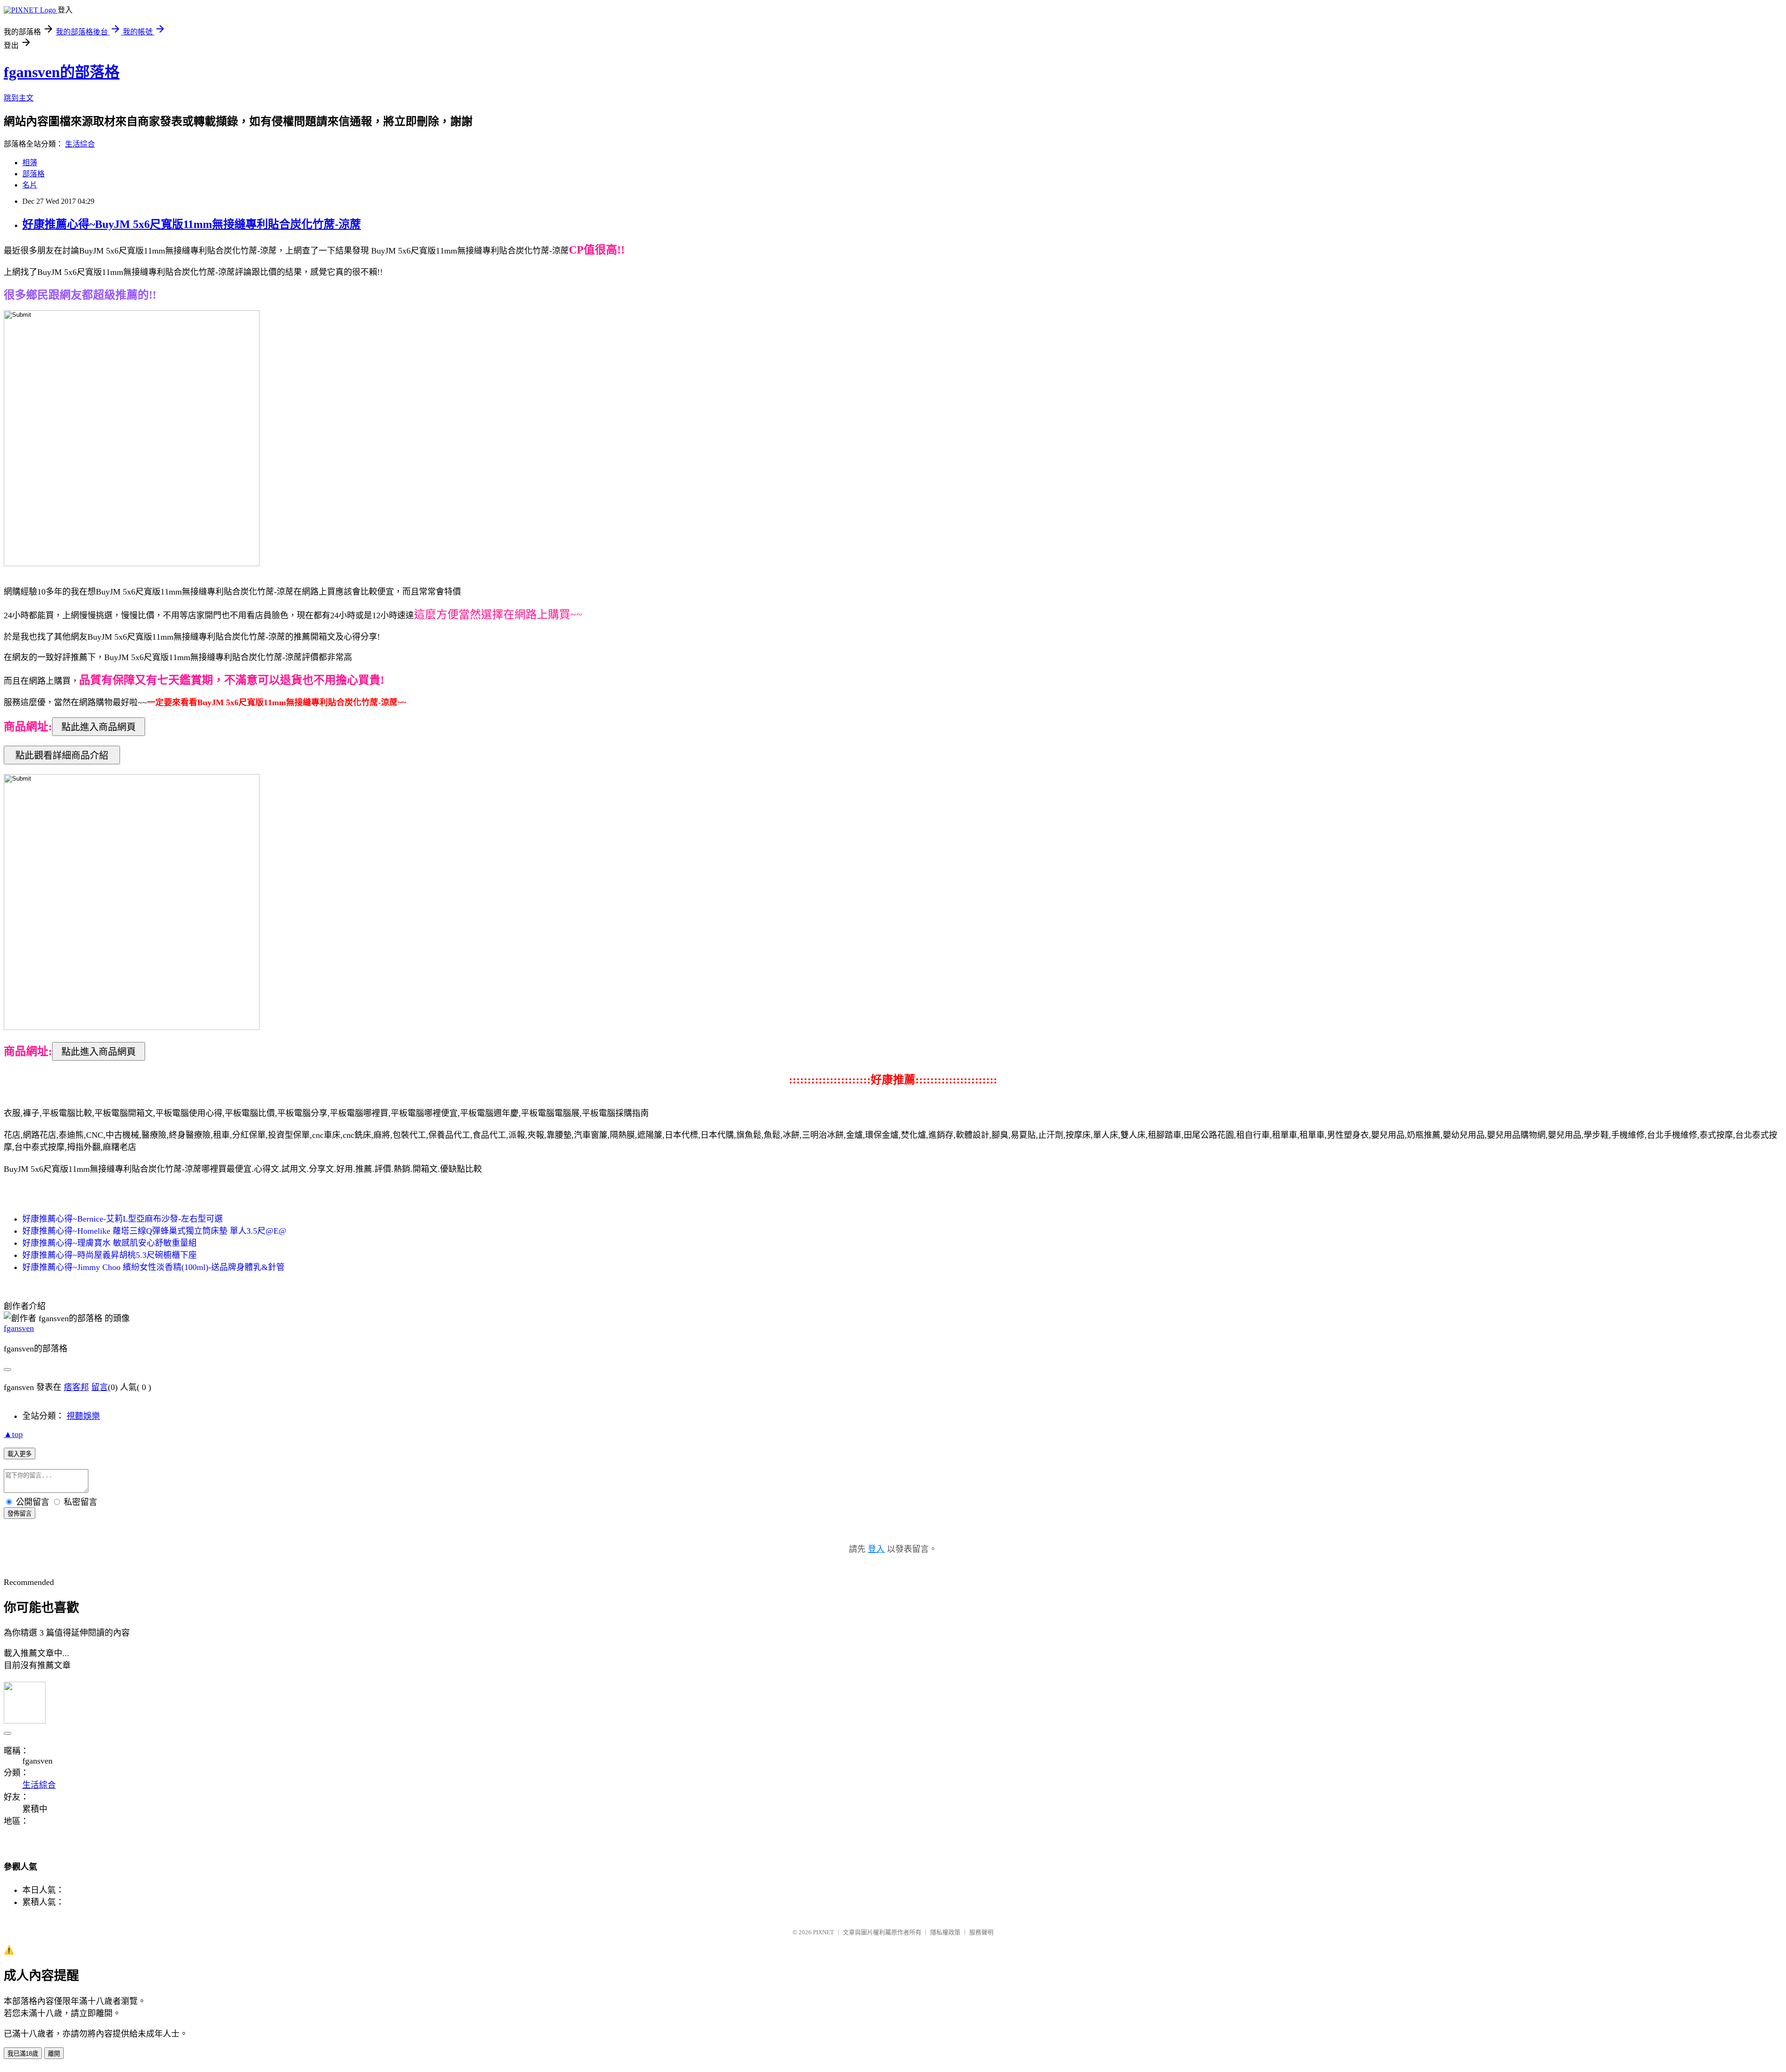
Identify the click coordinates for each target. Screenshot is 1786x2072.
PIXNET (823, 1932)
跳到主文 (19, 98)
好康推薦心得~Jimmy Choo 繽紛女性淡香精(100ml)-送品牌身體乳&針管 (153, 1267)
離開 (54, 2054)
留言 (100, 1387)
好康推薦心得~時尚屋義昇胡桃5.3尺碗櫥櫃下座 (110, 1255)
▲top (13, 1434)
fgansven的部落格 (62, 72)
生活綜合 (80, 144)
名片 (30, 185)
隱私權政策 (945, 1932)
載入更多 (20, 1454)
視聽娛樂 (83, 1416)
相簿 (30, 163)
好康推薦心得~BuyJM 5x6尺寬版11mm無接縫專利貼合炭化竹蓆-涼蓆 (192, 224)
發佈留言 (20, 1514)
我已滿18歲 (23, 2054)
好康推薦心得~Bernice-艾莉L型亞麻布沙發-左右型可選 (123, 1219)
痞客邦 (76, 1387)
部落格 (33, 174)
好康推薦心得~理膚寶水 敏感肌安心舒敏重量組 (110, 1243)
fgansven (19, 1328)
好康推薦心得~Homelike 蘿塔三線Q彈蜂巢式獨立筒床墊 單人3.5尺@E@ (154, 1231)
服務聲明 (981, 1932)
